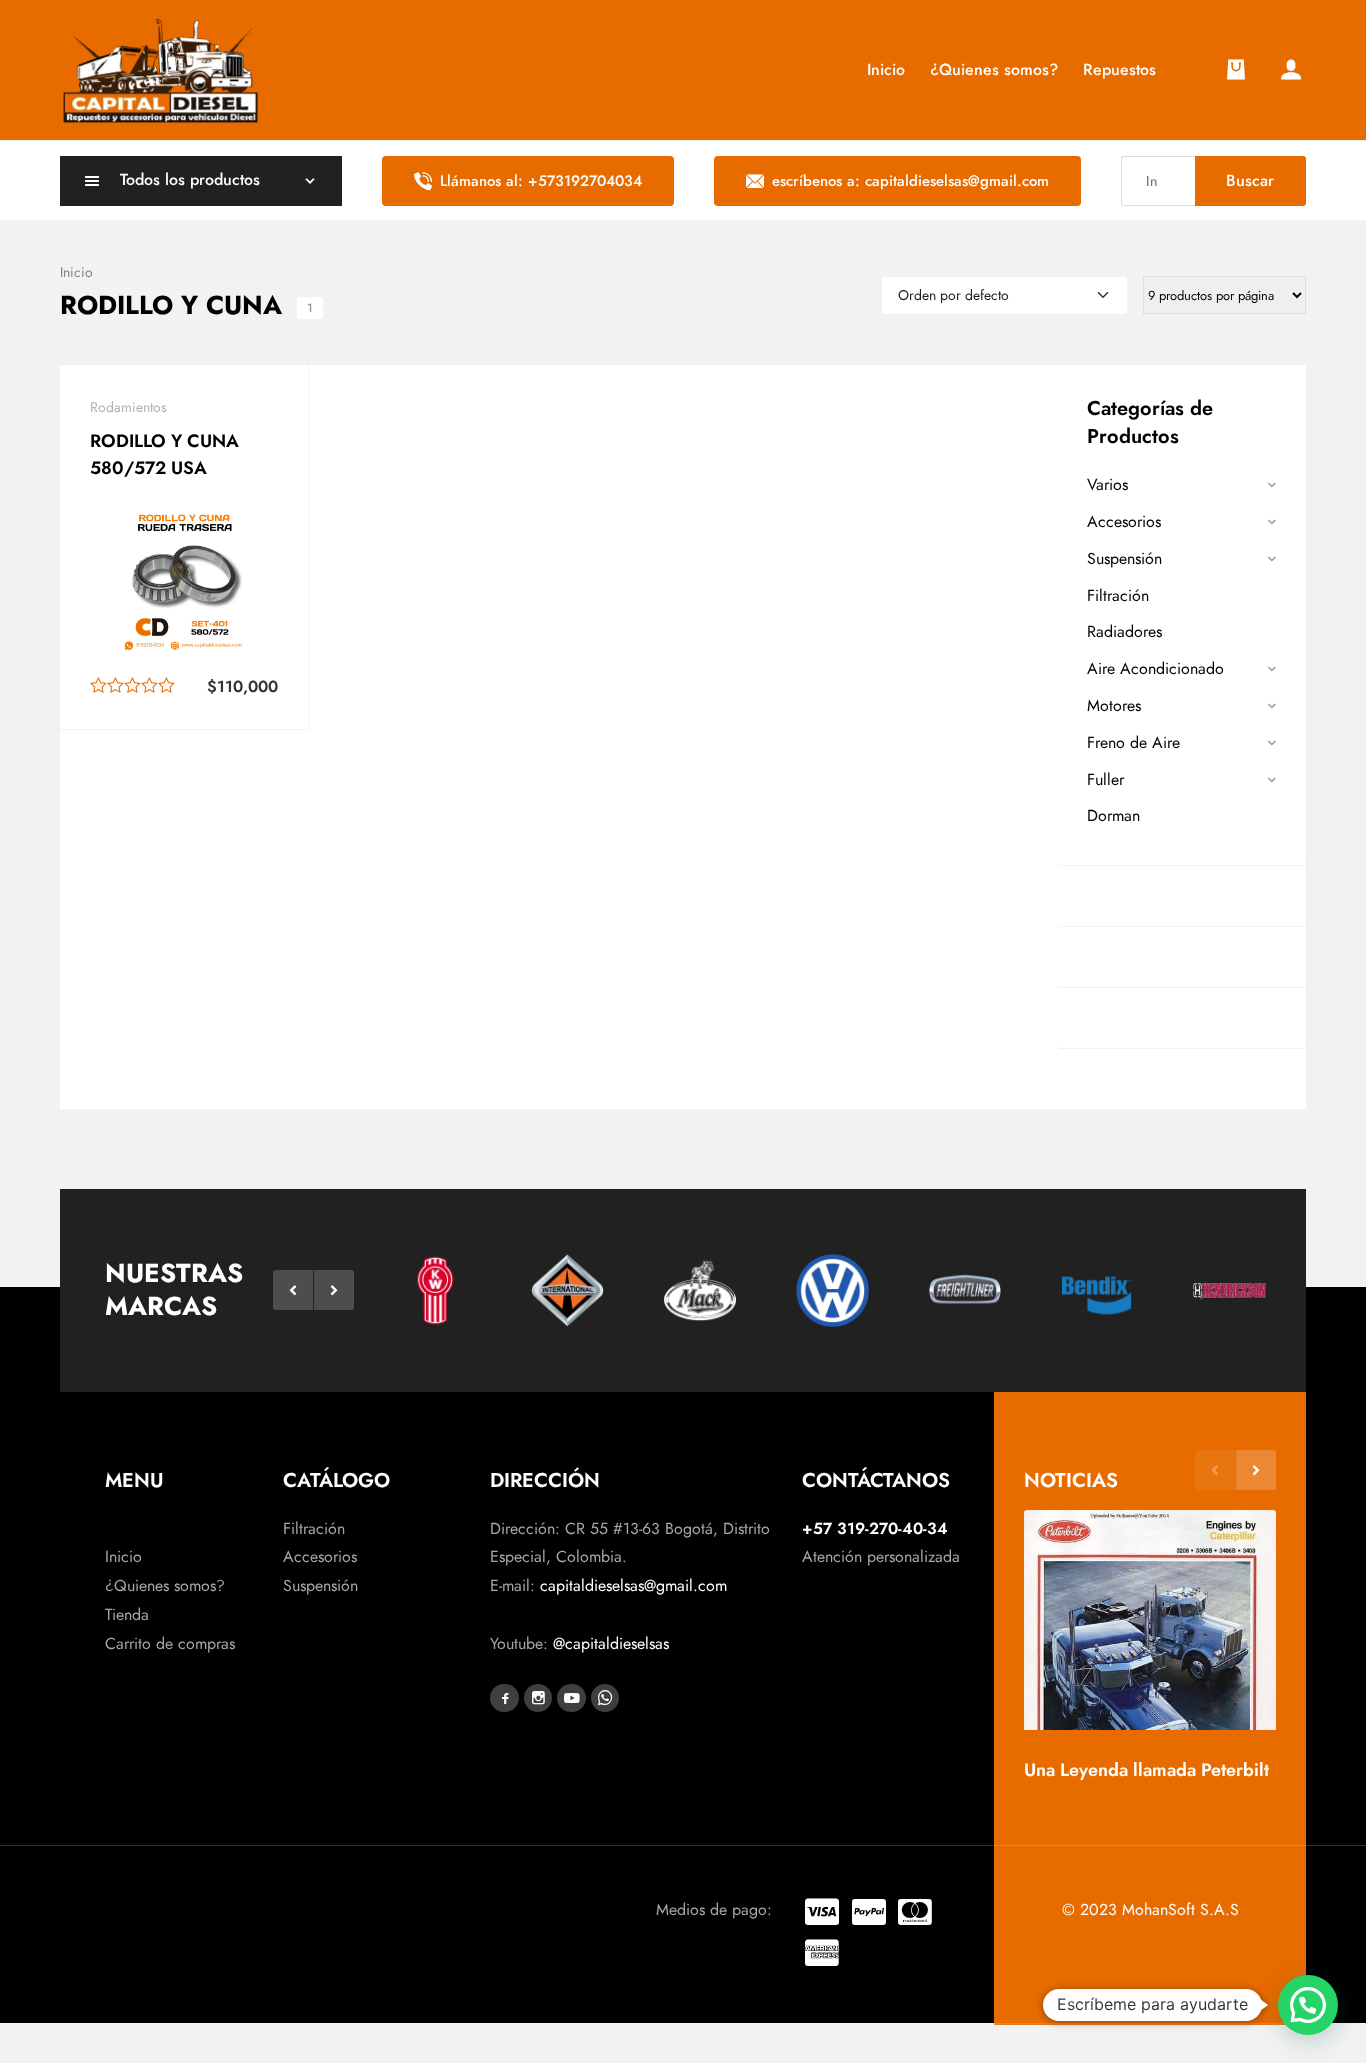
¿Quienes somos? (165, 1585)
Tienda (127, 1614)
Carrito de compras (170, 1643)
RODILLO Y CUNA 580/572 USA (164, 454)
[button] (293, 1290)
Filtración (1118, 595)
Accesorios (1124, 521)
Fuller (1105, 779)
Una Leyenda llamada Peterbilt (1146, 1770)
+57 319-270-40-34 (875, 1528)
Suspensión (1124, 558)
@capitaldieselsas (611, 1643)
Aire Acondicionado (1155, 668)
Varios (1107, 484)
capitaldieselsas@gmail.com (633, 1585)
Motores (1114, 705)
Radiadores (1124, 631)
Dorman (1113, 815)
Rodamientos (128, 407)
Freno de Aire (1133, 742)
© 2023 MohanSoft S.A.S (1150, 1909)
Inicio (123, 1556)
